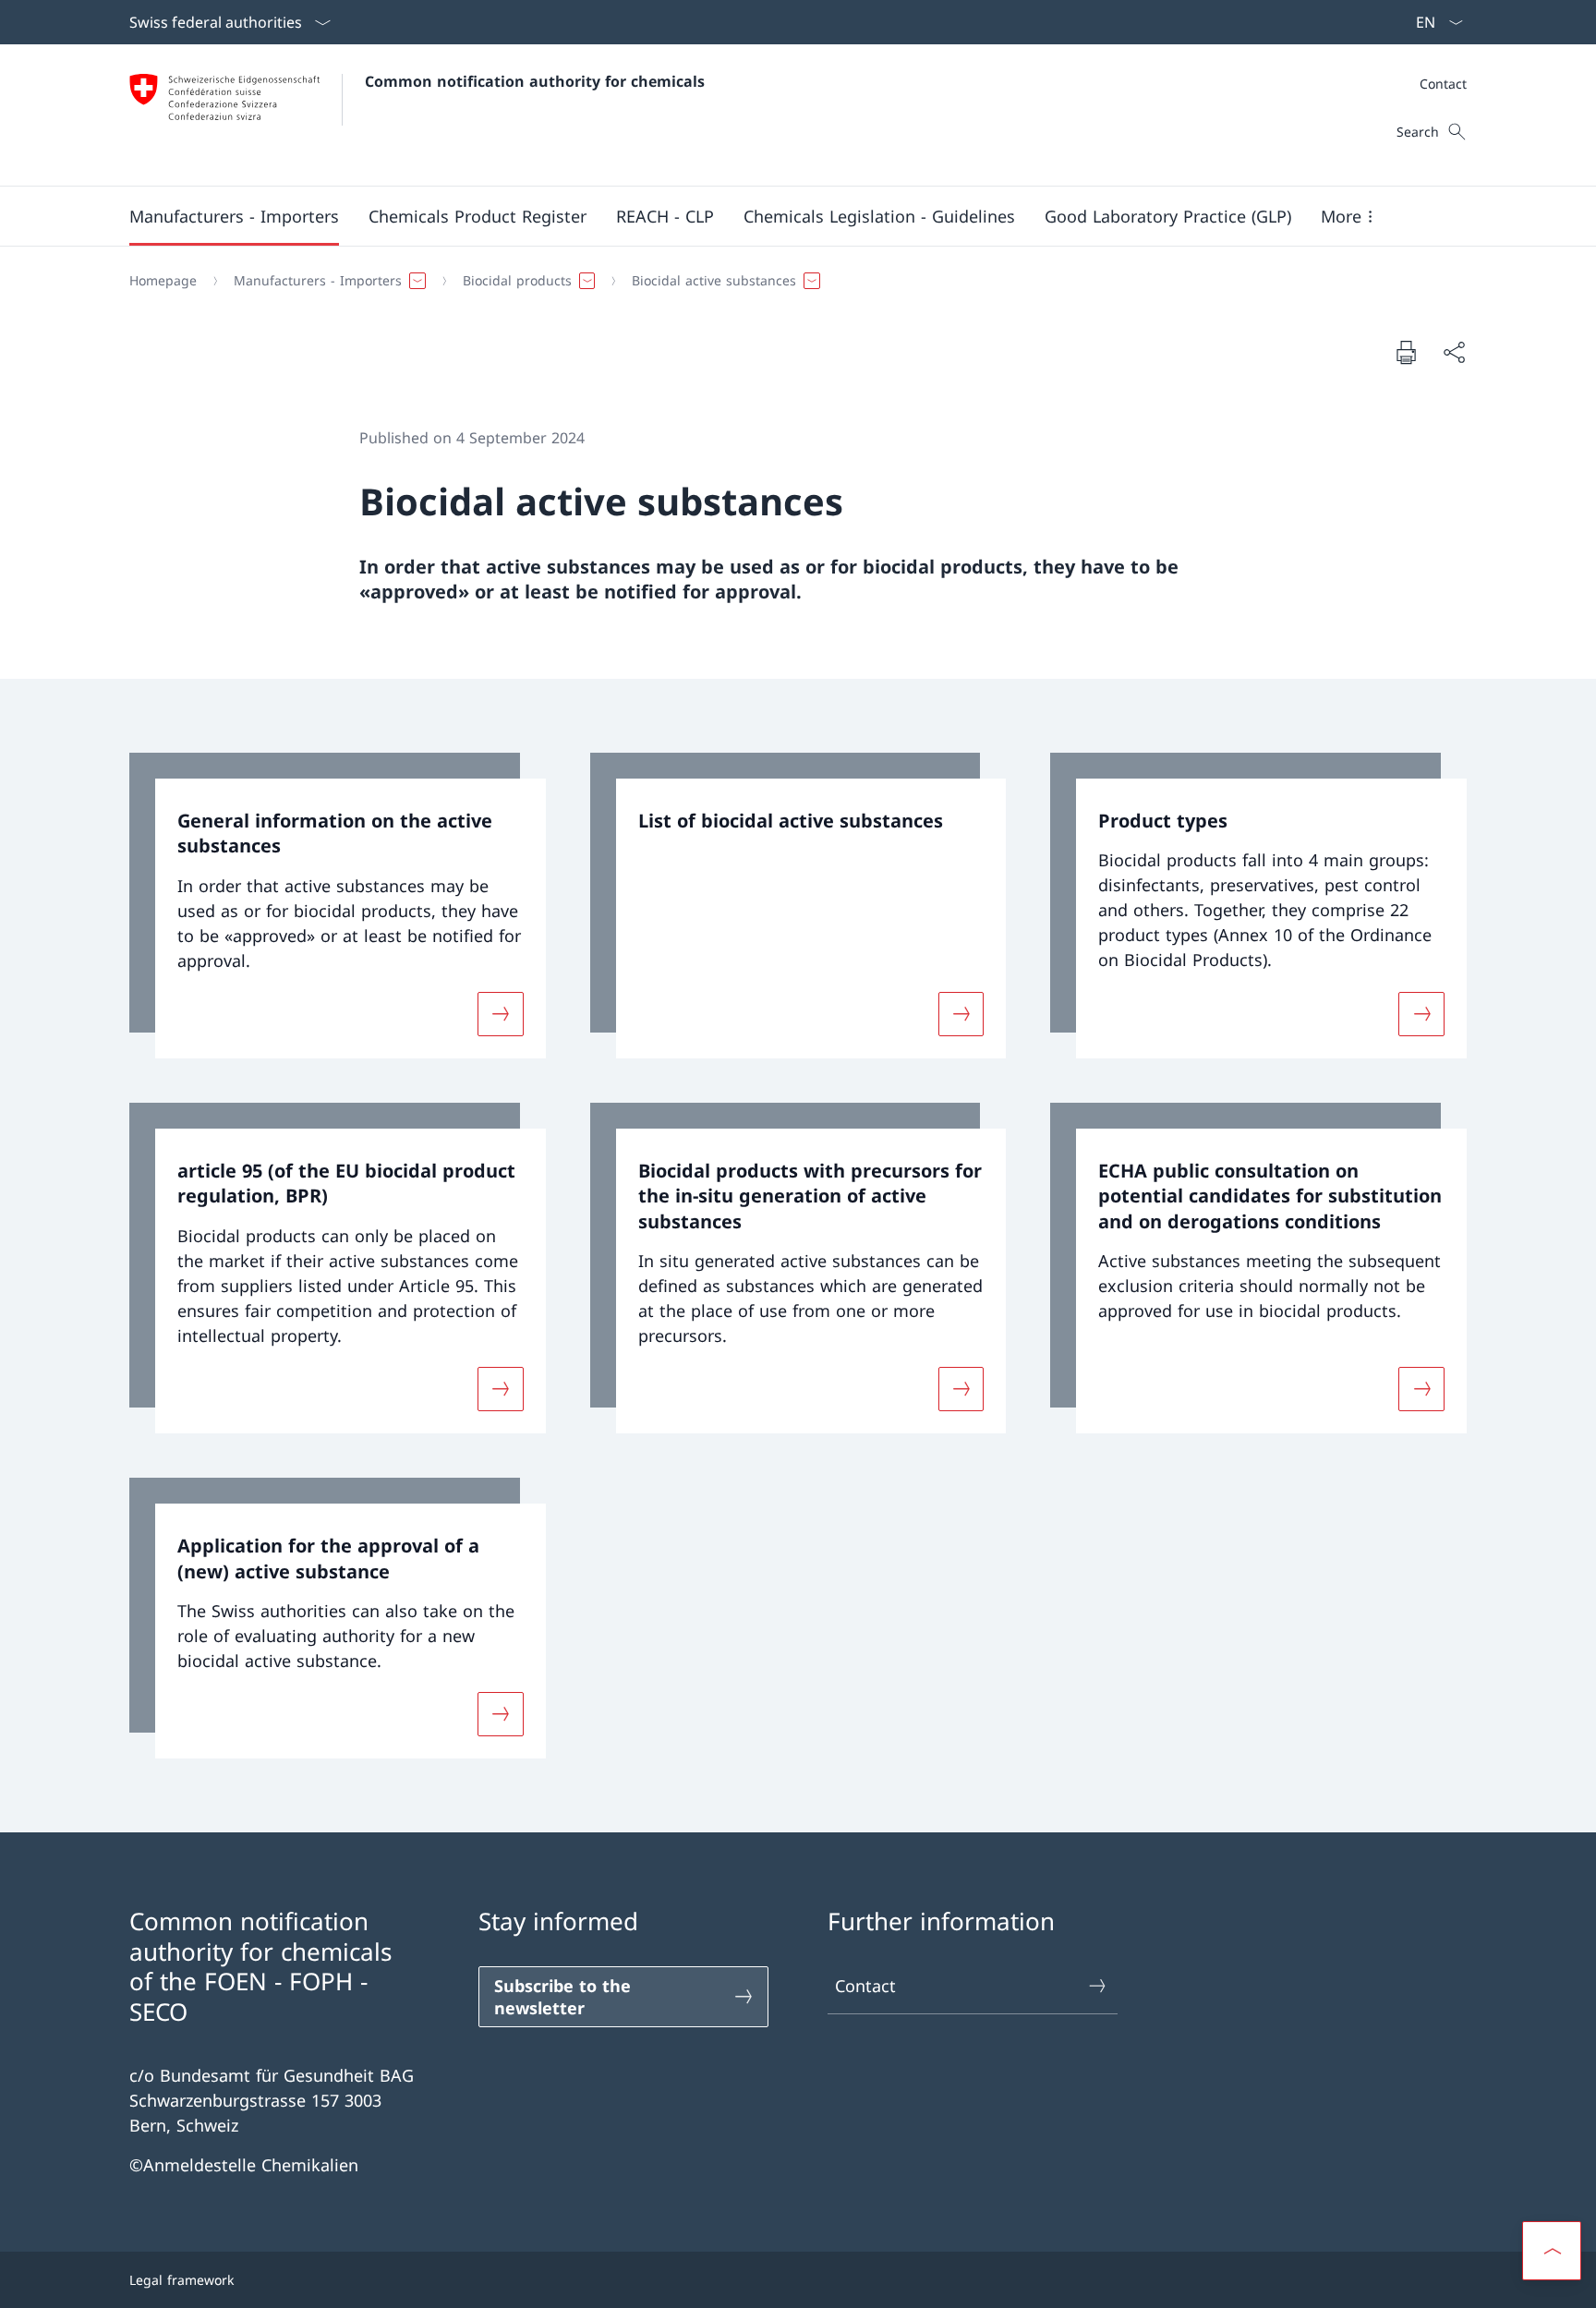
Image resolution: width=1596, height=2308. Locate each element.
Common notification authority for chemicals (535, 81)
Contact (865, 1986)
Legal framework (181, 2280)
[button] (234, 216)
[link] (338, 906)
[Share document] (1454, 352)
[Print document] (1406, 352)
